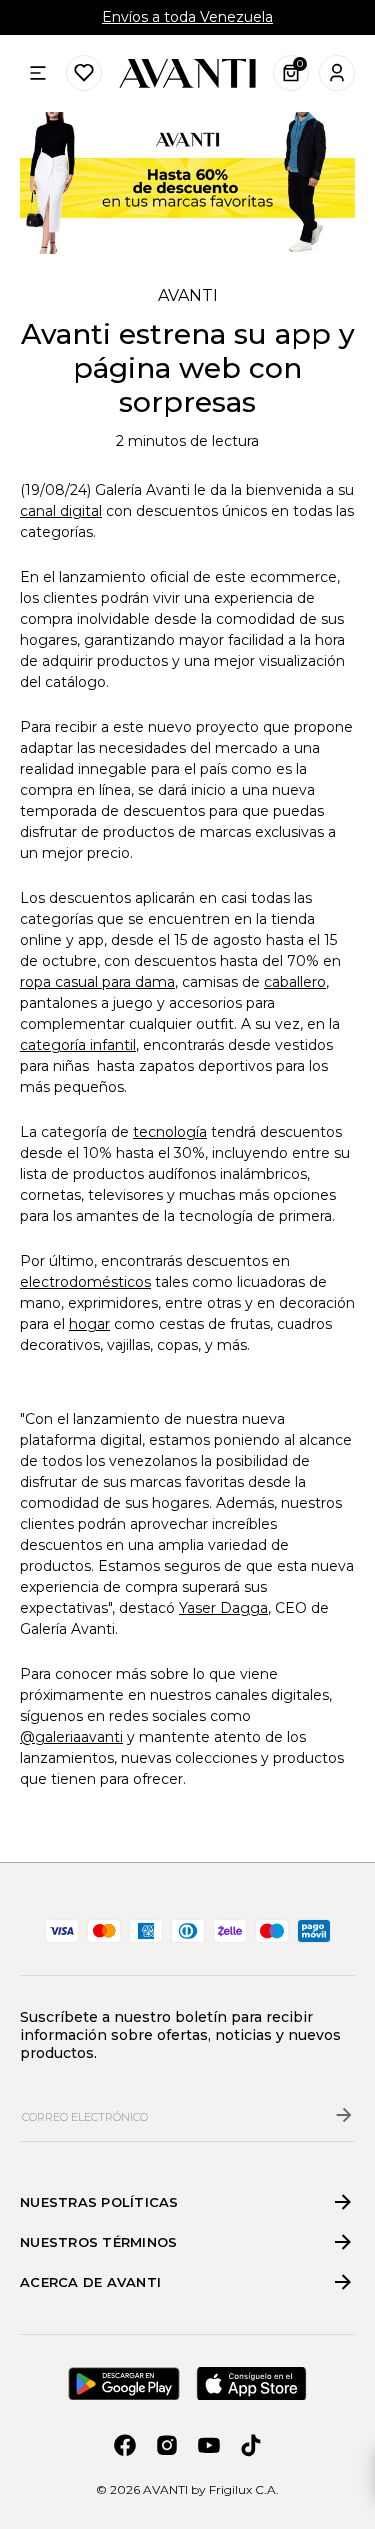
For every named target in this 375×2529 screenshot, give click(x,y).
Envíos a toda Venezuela (187, 17)
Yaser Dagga (223, 1608)
